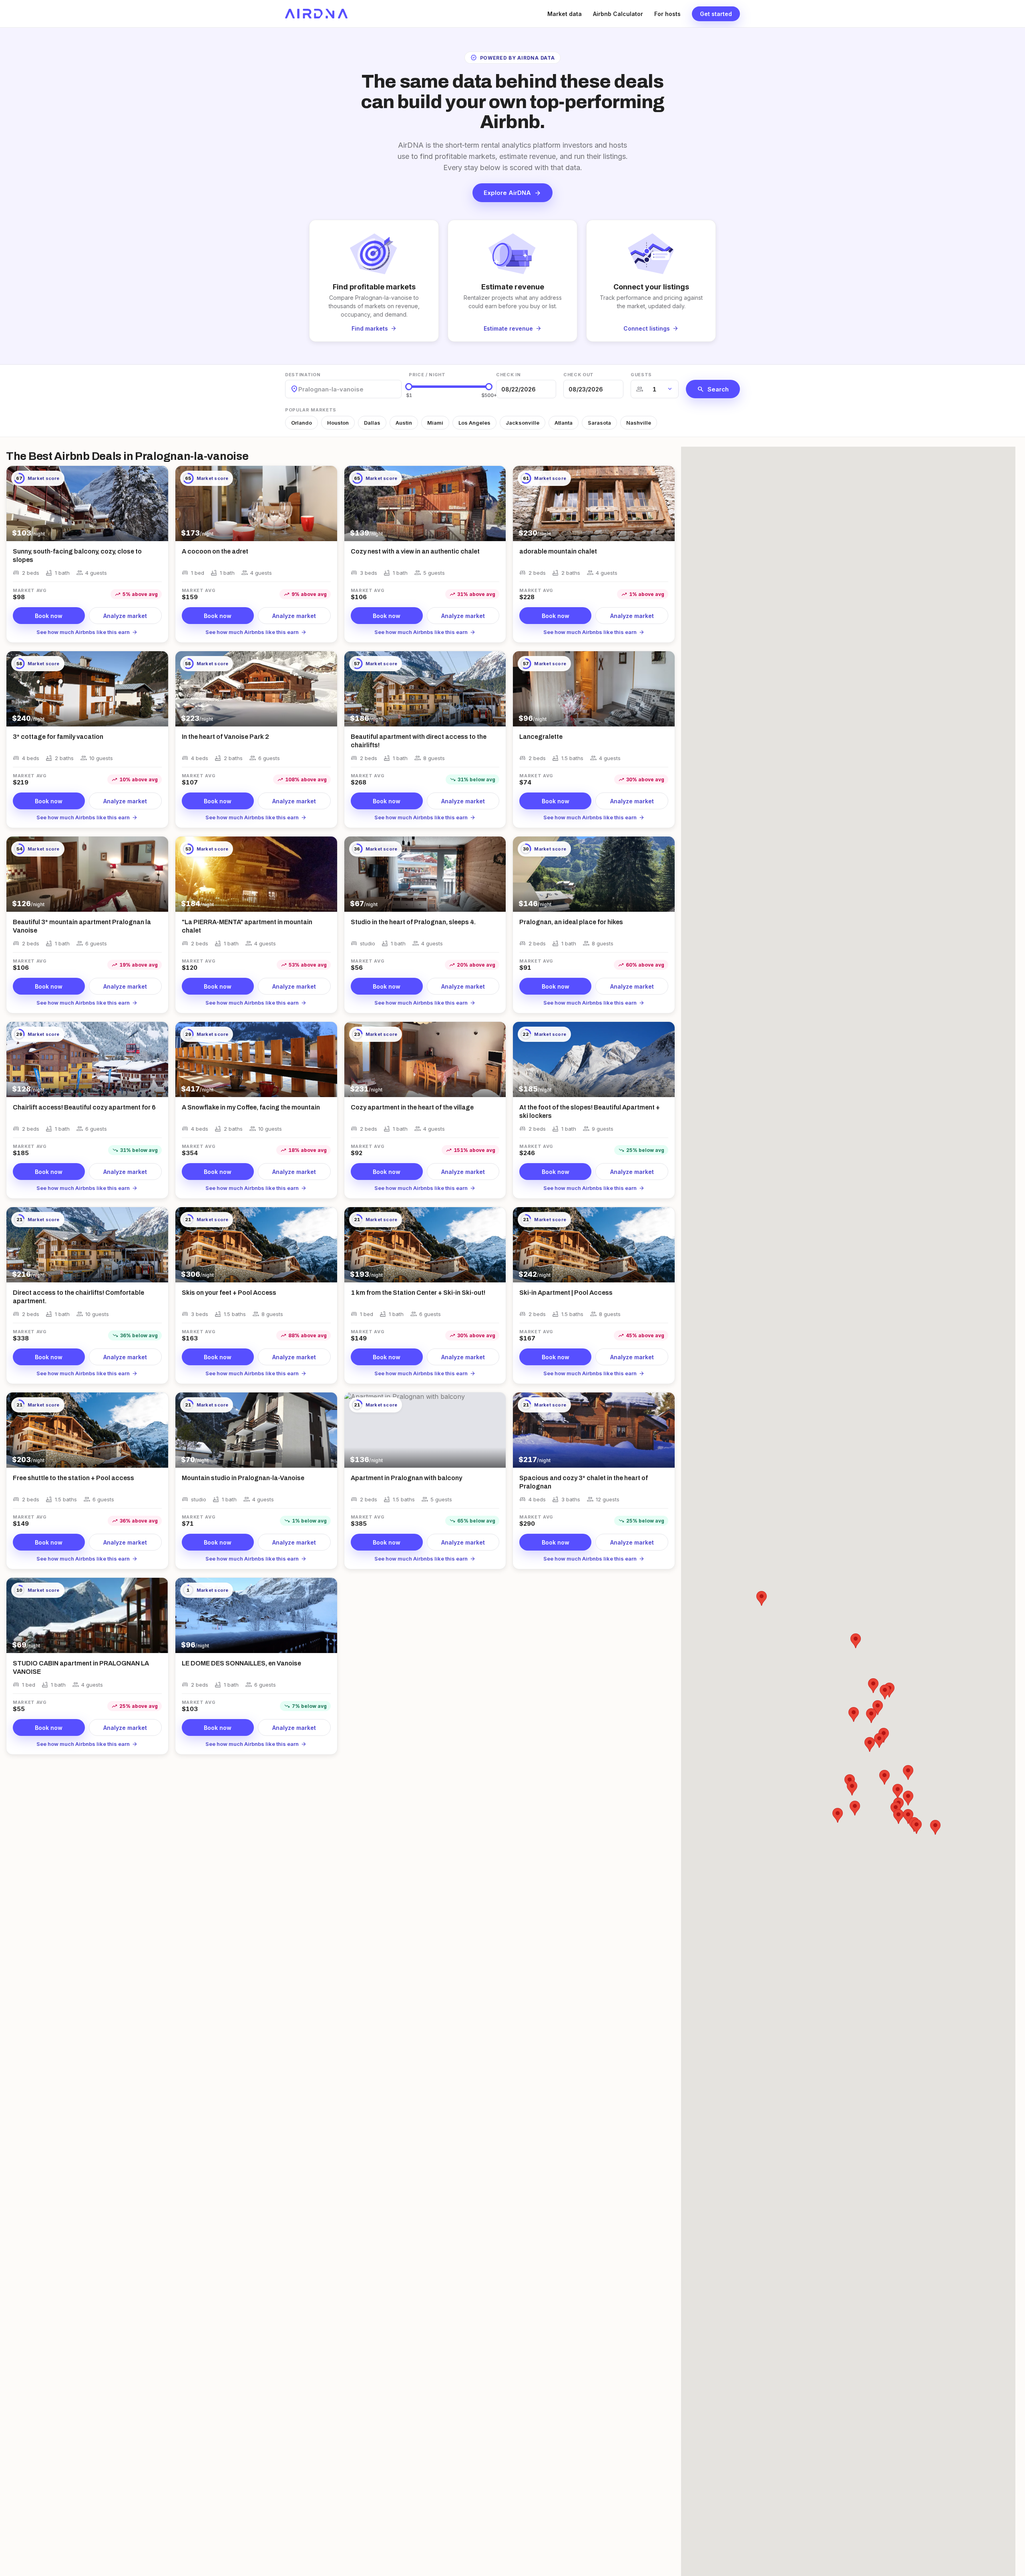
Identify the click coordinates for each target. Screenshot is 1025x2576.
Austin (404, 423)
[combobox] (299, 389)
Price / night (427, 375)
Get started (716, 14)
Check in (508, 375)
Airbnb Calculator (618, 14)
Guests (641, 375)
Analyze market (125, 616)
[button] (908, 1773)
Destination (303, 375)
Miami (435, 423)
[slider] (409, 387)
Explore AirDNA (512, 193)
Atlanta (564, 423)
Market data (565, 14)
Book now (49, 616)
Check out (579, 375)
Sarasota (599, 423)
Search (713, 389)
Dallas (372, 423)
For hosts (667, 14)
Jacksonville (523, 423)
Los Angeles (474, 423)
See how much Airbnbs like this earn (87, 632)
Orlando (301, 423)
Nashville (639, 423)
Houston (338, 423)
